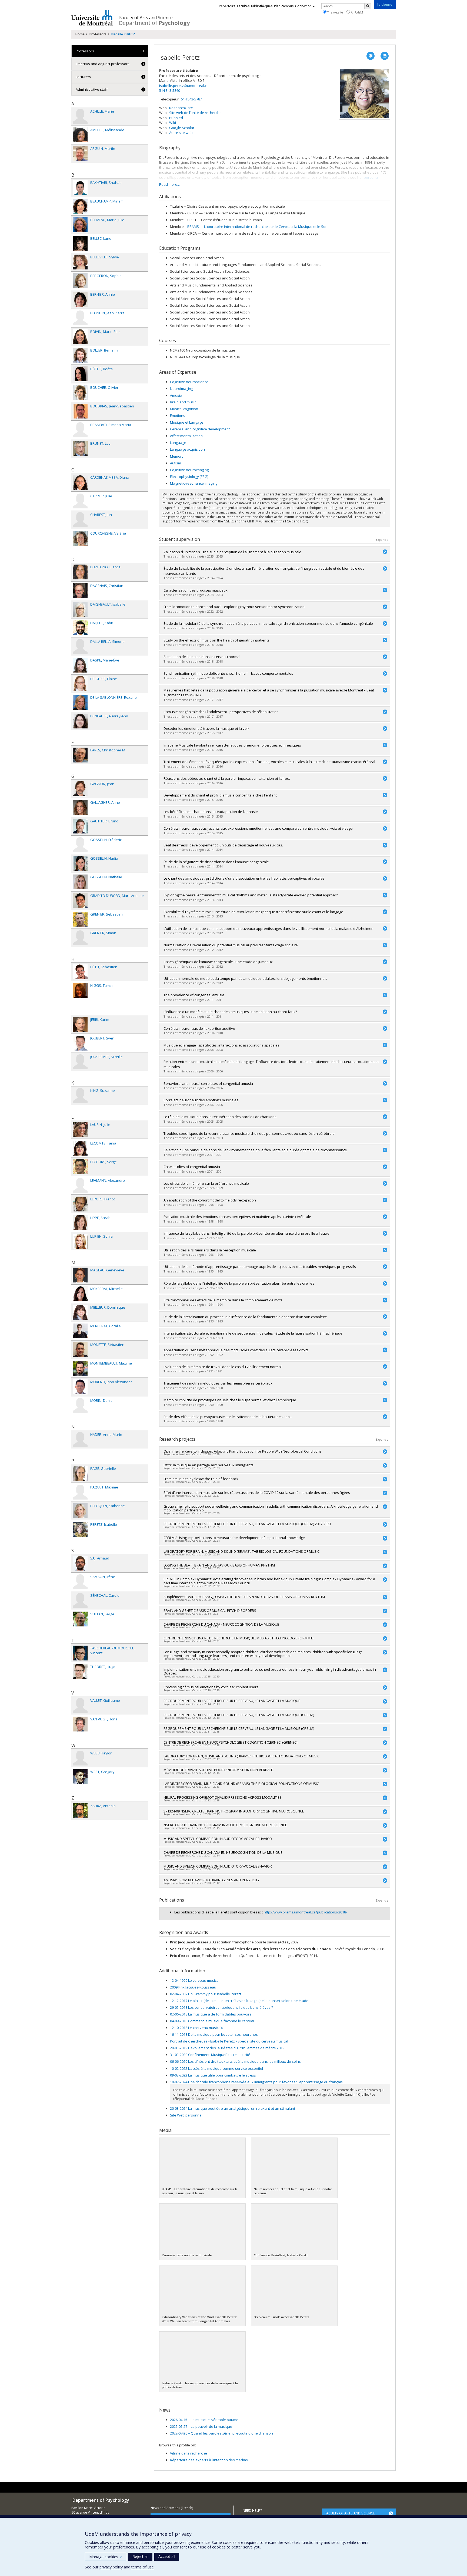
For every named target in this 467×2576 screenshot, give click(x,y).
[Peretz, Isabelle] (80, 1529)
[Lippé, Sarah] (80, 1223)
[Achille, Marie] (80, 116)
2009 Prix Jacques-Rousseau (193, 1987)
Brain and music (183, 402)
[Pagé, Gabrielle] (80, 1473)
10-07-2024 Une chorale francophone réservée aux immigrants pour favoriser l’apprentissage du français (256, 2082)
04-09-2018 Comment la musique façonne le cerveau (213, 2021)
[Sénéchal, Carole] (80, 1600)
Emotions (178, 416)
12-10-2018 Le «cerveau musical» (196, 2028)
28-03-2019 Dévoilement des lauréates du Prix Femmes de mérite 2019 (227, 2048)
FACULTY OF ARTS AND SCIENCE (350, 2513)
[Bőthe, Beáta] (80, 374)
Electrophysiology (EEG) (189, 477)
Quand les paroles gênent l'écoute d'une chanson (221, 2433)
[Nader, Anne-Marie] (80, 1439)
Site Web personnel (186, 2115)
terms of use (143, 2567)
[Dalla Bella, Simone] (80, 646)
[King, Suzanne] (80, 1095)
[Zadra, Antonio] (80, 1811)
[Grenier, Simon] (80, 938)
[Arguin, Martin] (80, 153)
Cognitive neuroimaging (189, 470)
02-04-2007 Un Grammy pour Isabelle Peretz (206, 1994)
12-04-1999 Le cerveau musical (195, 1980)
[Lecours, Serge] (80, 1167)
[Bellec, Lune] (80, 243)
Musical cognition (184, 409)
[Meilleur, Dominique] (80, 1312)
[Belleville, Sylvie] (80, 262)
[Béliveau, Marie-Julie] (80, 225)
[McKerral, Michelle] (80, 1294)
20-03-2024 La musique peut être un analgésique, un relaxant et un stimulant (233, 2108)
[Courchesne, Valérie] (80, 538)
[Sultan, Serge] (80, 1619)
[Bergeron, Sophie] (80, 281)
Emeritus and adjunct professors (103, 64)
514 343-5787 (191, 99)
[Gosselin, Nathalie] (80, 882)
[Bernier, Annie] (80, 299)
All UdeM (356, 12)
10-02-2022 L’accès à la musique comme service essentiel (216, 2068)
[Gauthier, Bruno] (80, 826)
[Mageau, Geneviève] (80, 1275)
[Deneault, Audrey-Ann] (80, 721)
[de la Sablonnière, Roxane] (80, 702)
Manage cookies (106, 2557)
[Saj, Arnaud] (80, 1563)
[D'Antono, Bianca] (80, 572)
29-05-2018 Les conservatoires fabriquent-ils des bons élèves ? (221, 2007)
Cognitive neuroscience (189, 382)
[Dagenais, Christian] (80, 591)
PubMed (176, 118)
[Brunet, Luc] (80, 448)
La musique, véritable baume (204, 2420)
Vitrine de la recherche (189, 2453)
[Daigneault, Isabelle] (80, 609)
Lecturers (83, 77)
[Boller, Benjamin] (80, 355)
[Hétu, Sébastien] (80, 972)
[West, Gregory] (80, 1777)
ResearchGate (181, 108)
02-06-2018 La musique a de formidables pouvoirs (211, 2014)
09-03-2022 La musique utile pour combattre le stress (213, 2075)
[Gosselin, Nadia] (80, 863)
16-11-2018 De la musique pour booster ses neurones (214, 2034)
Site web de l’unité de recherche (195, 113)
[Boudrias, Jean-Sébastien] (80, 411)
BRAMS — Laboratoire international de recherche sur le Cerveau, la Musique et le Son (257, 227)
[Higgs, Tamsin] (80, 990)
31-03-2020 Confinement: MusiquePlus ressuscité (210, 2055)
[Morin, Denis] (80, 1405)
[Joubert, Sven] (80, 1043)
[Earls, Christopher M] (80, 755)
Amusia (176, 395)
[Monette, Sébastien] (80, 1350)
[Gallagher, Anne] (80, 807)
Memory (177, 456)
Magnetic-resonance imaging (194, 483)
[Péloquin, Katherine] (80, 1511)
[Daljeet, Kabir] (80, 628)
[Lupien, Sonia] (80, 1241)
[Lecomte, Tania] (80, 1148)
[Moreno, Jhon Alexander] (80, 1387)
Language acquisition (187, 449)
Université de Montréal (92, 18)
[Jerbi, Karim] (80, 1024)
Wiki (173, 123)
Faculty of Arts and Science (146, 18)
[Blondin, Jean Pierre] (80, 318)
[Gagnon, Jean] (80, 789)
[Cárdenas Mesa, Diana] (80, 482)
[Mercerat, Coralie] (80, 1331)
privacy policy (111, 2567)
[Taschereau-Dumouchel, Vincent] (80, 1653)
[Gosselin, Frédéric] (80, 845)
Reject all (140, 2556)
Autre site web (181, 133)
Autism (176, 463)
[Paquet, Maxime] (80, 1492)
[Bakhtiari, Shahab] (80, 188)
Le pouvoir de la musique (201, 2426)
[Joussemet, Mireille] (80, 1062)
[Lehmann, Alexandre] (80, 1185)
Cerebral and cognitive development (200, 429)
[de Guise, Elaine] (80, 684)
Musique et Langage (187, 422)
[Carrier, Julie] (80, 501)
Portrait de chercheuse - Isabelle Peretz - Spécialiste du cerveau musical (229, 2041)
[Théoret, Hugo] (80, 1672)
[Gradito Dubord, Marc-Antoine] (80, 901)
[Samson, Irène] (80, 1582)
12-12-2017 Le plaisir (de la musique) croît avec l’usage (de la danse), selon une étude (239, 2001)
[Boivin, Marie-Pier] (80, 337)
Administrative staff (92, 89)
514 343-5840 (170, 90)
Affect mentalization (186, 436)
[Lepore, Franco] (80, 1204)
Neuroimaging (181, 389)
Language (178, 443)
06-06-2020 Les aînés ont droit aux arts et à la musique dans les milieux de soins (235, 2061)
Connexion (303, 6)
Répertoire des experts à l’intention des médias (209, 2460)
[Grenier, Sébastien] (80, 919)
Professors (98, 34)
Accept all (167, 2556)
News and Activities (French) (172, 2508)
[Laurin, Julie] (80, 1130)
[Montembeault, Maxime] (80, 1368)
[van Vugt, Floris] (80, 1724)
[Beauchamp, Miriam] (80, 206)
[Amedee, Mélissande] (80, 135)
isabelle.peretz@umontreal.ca (184, 86)
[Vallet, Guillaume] (80, 1705)
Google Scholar (182, 128)
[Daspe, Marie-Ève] (80, 665)
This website (335, 12)
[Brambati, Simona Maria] (80, 430)
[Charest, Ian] (80, 520)
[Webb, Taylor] (80, 1758)
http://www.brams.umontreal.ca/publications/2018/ (306, 1912)
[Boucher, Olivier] (80, 392)
